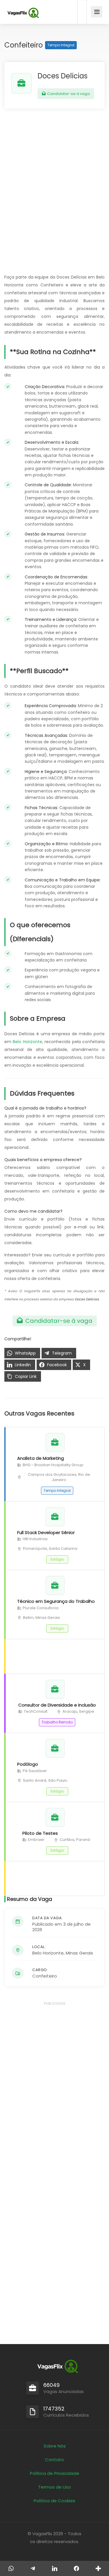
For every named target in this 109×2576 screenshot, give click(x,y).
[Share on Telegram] (33, 2568)
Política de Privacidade (55, 2473)
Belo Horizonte (27, 1042)
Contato (54, 2460)
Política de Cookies (54, 2501)
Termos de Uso (54, 2487)
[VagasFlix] (23, 13)
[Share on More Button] (98, 2568)
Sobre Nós (55, 2446)
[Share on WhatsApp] (11, 2568)
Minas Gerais (79, 1953)
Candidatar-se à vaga (68, 94)
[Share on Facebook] (76, 2568)
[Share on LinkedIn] (54, 2568)
